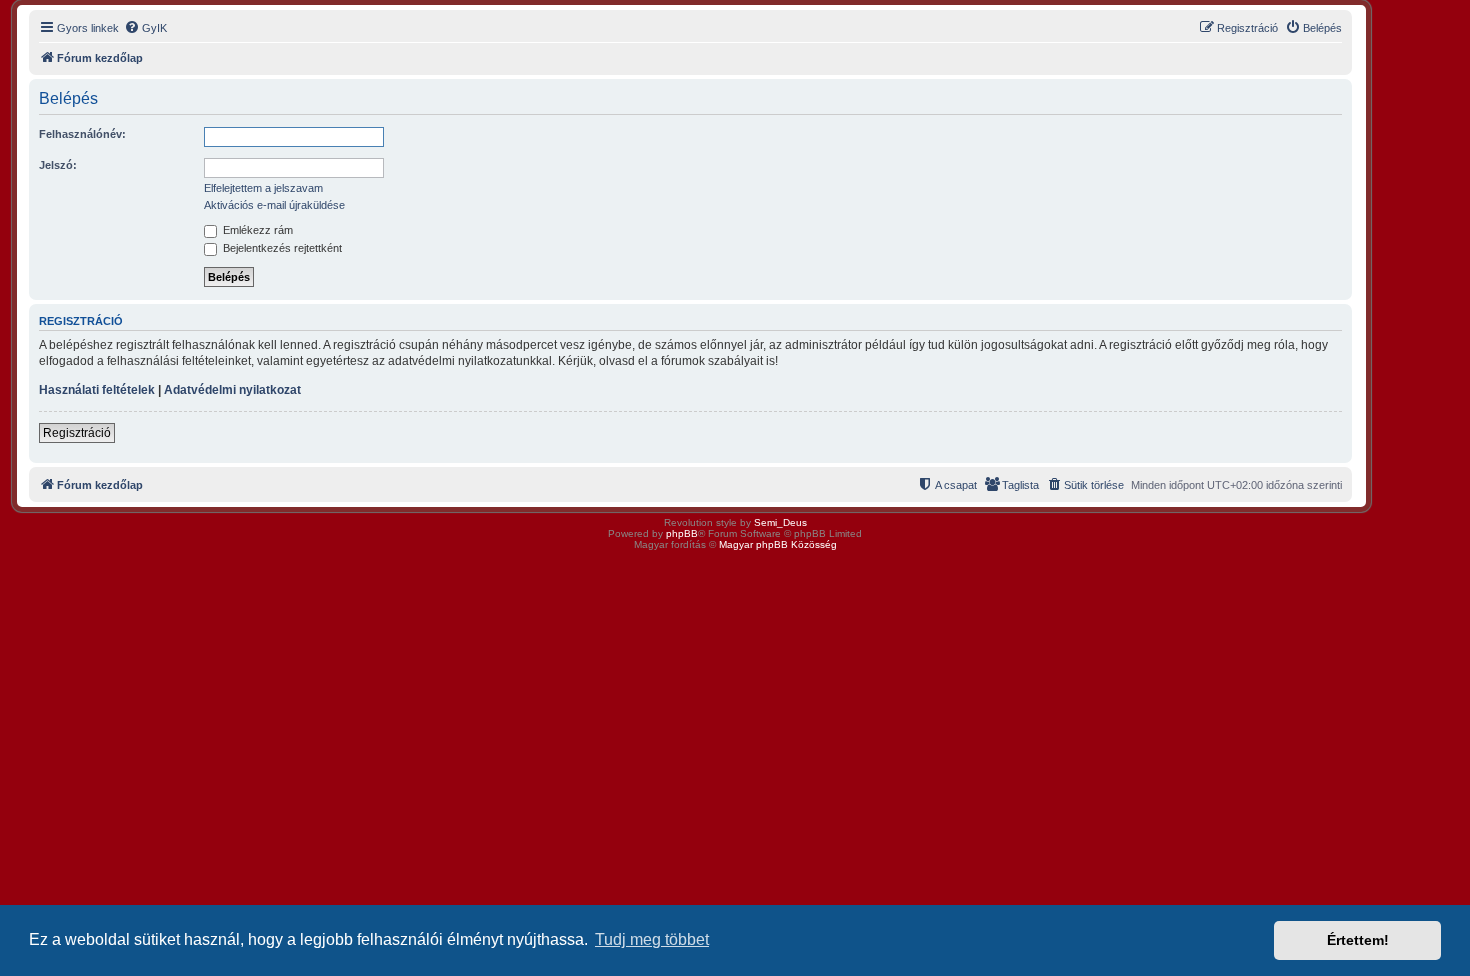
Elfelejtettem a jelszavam (263, 188)
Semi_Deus (780, 522)
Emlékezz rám (256, 230)
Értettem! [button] (1358, 940)
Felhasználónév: (82, 134)
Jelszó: (58, 165)
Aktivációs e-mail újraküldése (274, 205)
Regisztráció (77, 433)
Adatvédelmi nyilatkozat (232, 390)
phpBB (682, 533)
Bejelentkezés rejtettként (281, 248)
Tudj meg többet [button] (652, 939)
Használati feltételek (97, 390)
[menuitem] (145, 28)
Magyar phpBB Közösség (778, 544)
